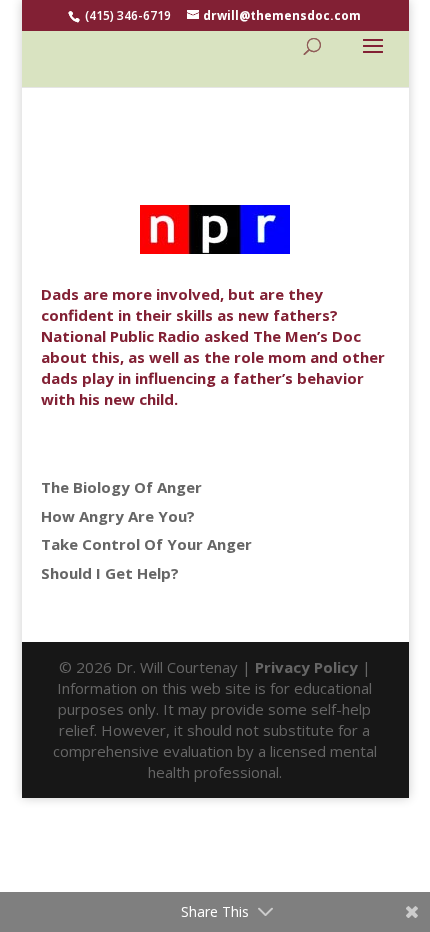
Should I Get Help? (110, 573)
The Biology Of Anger (121, 487)
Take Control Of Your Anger (146, 544)
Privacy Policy (306, 667)
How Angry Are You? (118, 516)
